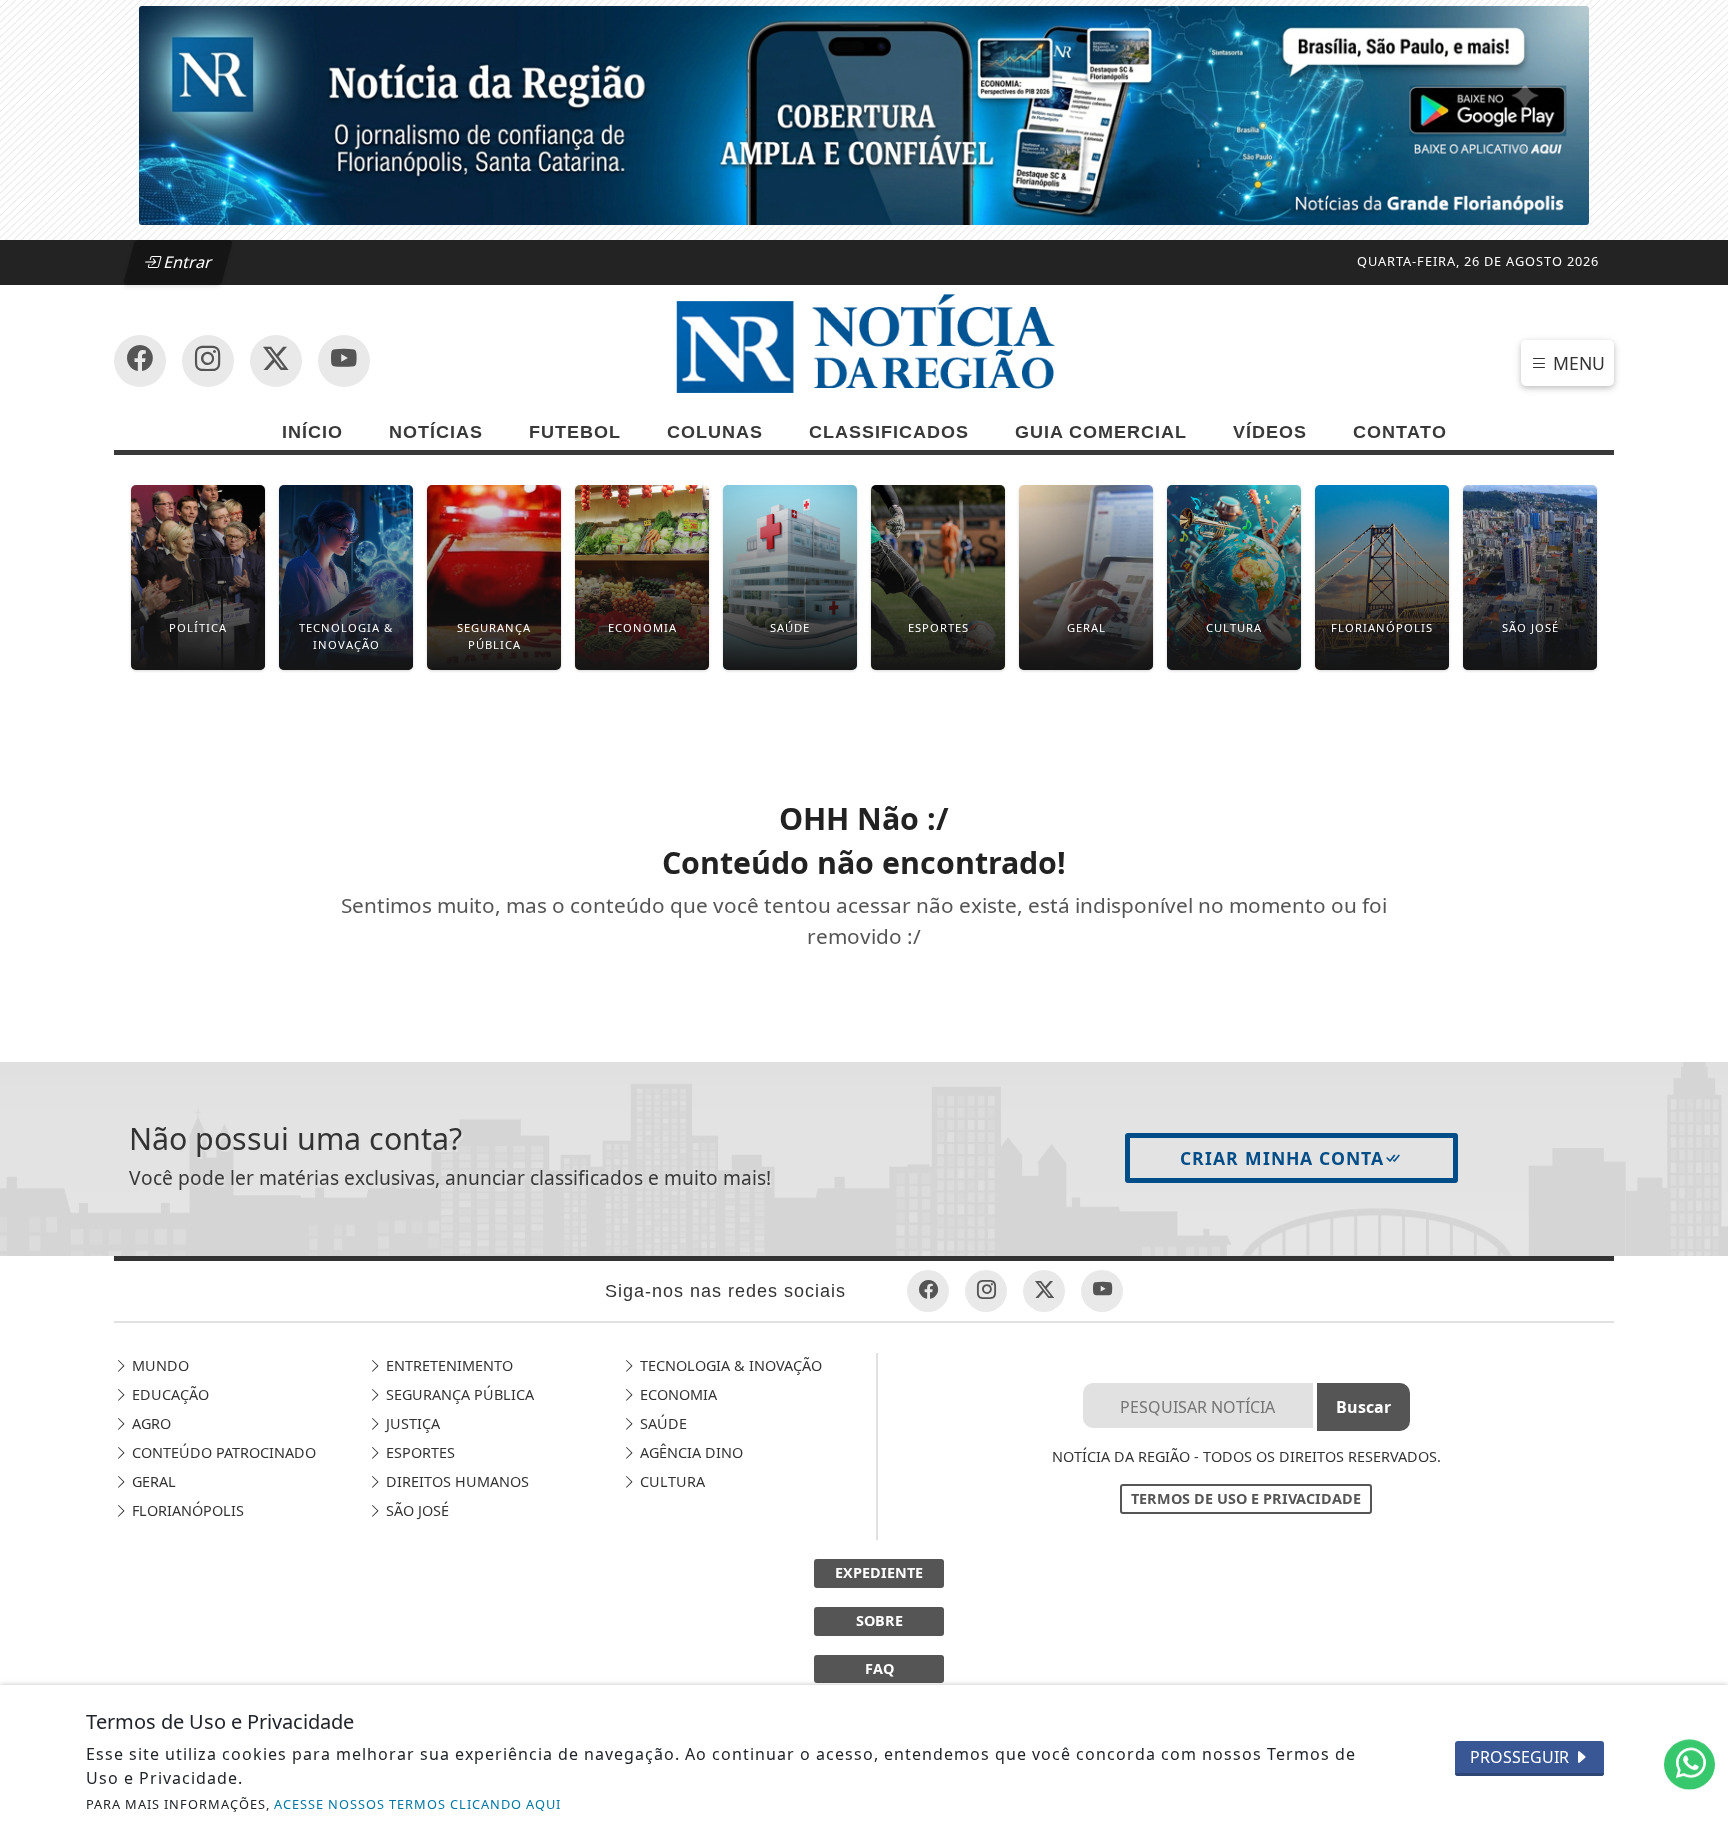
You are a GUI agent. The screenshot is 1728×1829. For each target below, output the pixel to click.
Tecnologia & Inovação (729, 1365)
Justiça (411, 1423)
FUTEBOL (575, 432)
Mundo (158, 1365)
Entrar (186, 262)
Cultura (670, 1481)
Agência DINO (689, 1452)
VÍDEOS (1270, 432)
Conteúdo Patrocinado (222, 1452)
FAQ (879, 1668)
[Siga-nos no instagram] (344, 361)
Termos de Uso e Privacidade (1246, 1498)
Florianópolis (186, 1510)
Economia (676, 1394)
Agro (149, 1423)
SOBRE (879, 1620)
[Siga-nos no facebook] (140, 361)
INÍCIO (312, 432)
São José (415, 1510)
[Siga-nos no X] (276, 361)
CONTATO (1400, 432)
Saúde (661, 1423)
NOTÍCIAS (436, 432)
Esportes (418, 1452)
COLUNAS (715, 432)
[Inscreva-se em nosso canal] (208, 361)
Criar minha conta (1282, 1158)
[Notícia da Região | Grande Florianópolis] (864, 348)
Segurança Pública (458, 1394)
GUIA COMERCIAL (1101, 432)
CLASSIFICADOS (889, 432)
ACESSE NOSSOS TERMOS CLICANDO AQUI (417, 1804)
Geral (152, 1481)
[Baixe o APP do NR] (864, 114)
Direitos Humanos (455, 1481)
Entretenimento (447, 1365)
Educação (168, 1394)
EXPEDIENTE (879, 1572)
